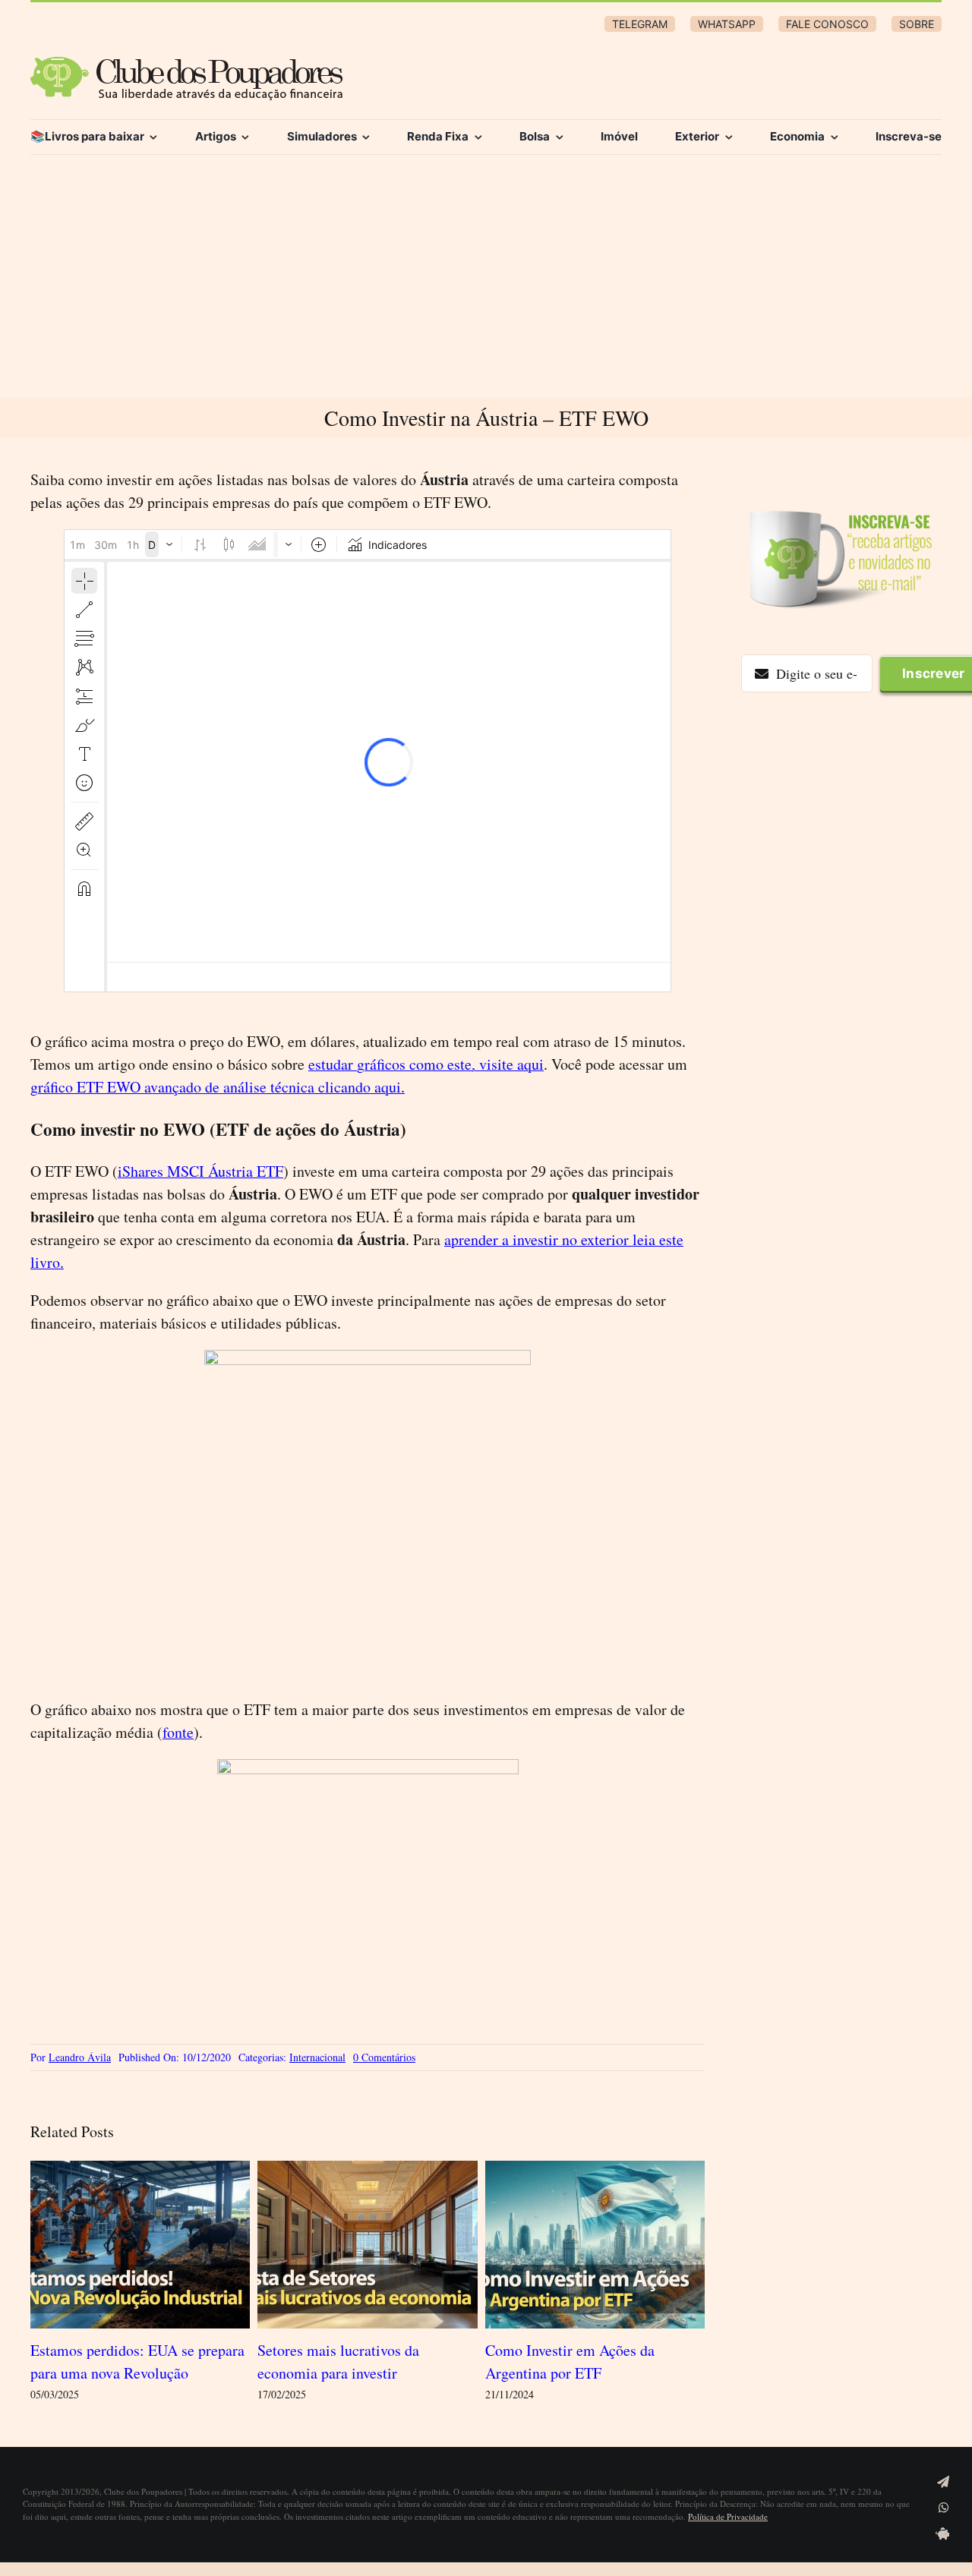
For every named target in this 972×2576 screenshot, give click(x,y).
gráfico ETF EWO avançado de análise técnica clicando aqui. (218, 1087)
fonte (178, 1732)
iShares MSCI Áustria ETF (200, 1171)
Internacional (317, 2057)
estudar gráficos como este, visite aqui (426, 1064)
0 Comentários (384, 2057)
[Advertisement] (486, 284)
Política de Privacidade (728, 2516)
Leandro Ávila (80, 2057)
